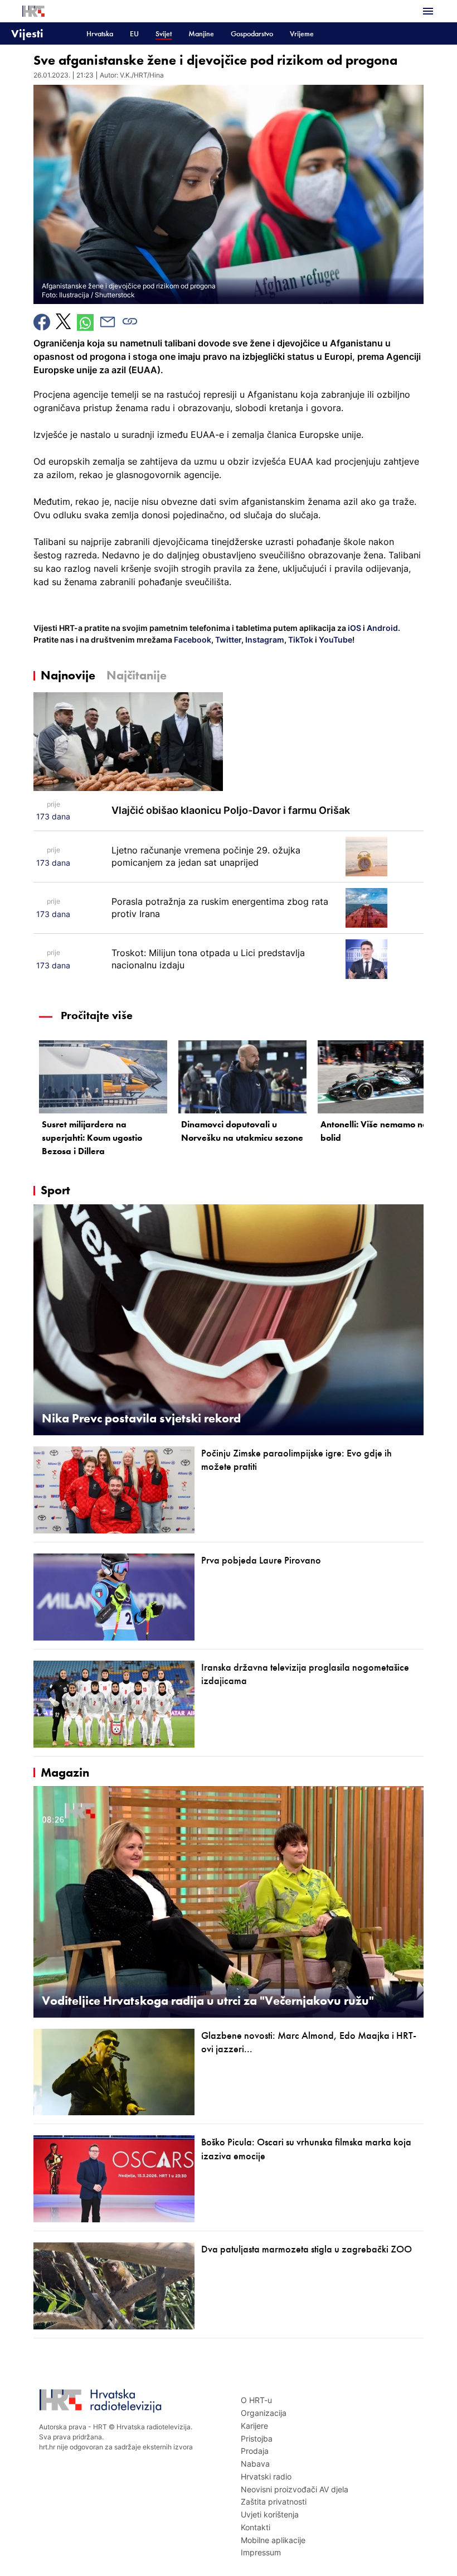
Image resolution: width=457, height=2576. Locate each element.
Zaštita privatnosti (274, 2502)
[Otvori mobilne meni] (428, 11)
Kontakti (256, 2527)
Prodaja (255, 2451)
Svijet (164, 34)
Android (382, 628)
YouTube (335, 640)
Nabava (255, 2464)
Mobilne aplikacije (273, 2540)
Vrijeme (302, 34)
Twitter (227, 640)
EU (134, 34)
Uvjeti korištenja (270, 2514)
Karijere (254, 2426)
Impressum (261, 2552)
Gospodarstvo (252, 34)
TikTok (300, 640)
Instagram (264, 640)
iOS (355, 628)
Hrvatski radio (266, 2476)
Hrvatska (100, 34)
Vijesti (27, 33)
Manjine (201, 34)
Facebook (192, 640)
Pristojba (257, 2438)
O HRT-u (256, 2400)
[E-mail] (108, 322)
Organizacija (264, 2413)
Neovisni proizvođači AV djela (295, 2489)
